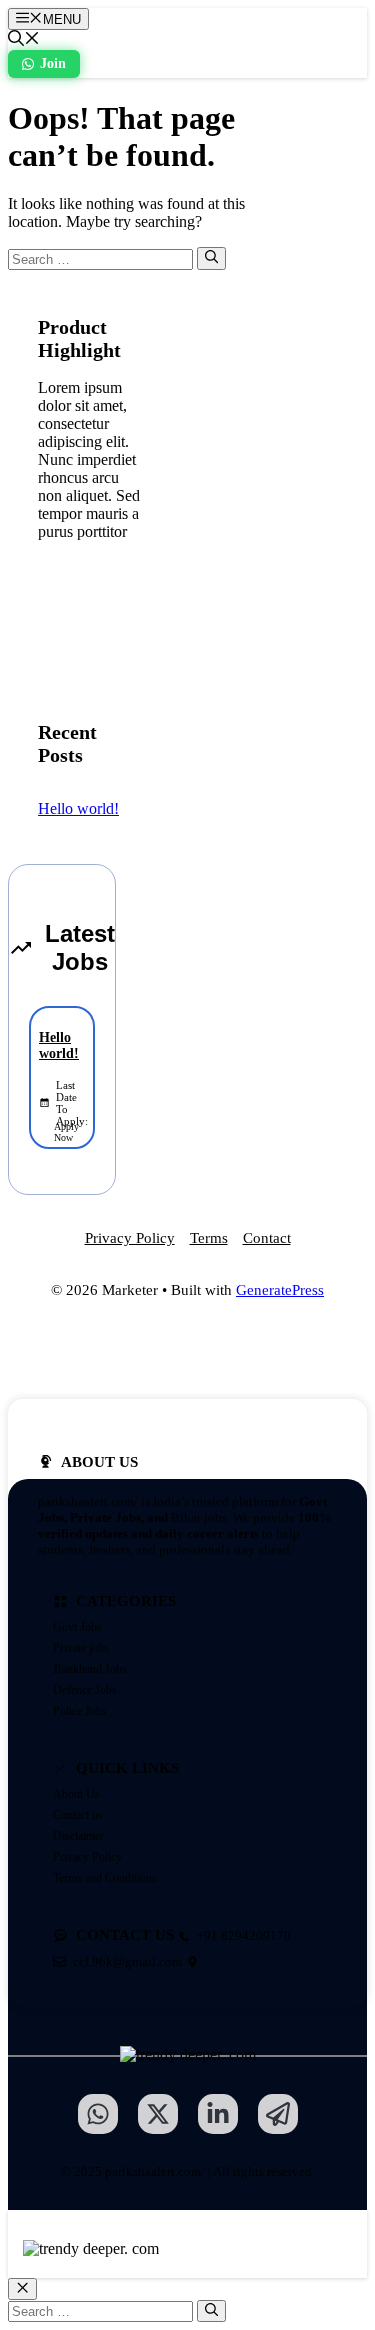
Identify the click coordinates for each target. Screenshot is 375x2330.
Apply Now (66, 1132)
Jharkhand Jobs (90, 1669)
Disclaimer (78, 1836)
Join (53, 63)
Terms (209, 1238)
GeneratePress (280, 1290)
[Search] (211, 258)
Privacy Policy (130, 1238)
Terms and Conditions (105, 1878)
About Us (76, 1794)
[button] (24, 40)
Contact (267, 1238)
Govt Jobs (77, 1627)
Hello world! (78, 808)
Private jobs (81, 1648)
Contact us (78, 1815)
